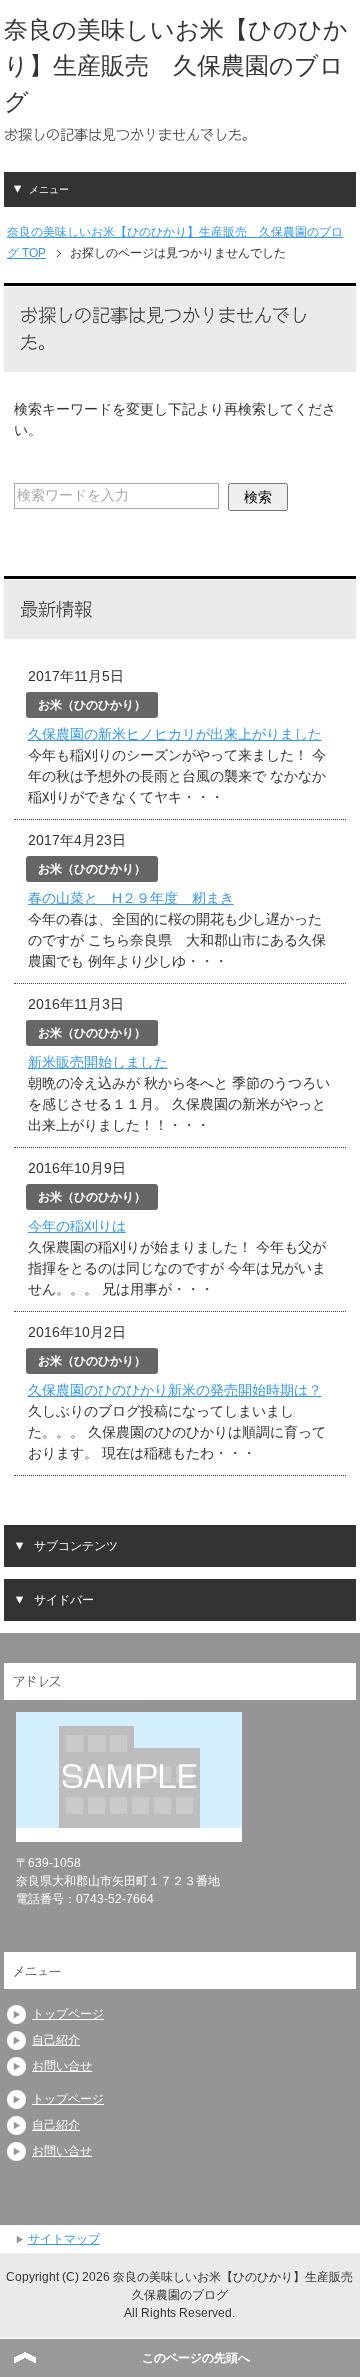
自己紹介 (56, 2040)
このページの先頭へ (196, 2358)
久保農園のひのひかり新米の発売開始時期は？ (175, 1390)
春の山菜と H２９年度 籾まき (131, 898)
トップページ (68, 2014)
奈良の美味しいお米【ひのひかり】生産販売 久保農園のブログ (176, 65)
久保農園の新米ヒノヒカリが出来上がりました (175, 734)
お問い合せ (62, 2066)
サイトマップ (64, 2239)
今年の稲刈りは (77, 1226)
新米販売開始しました (98, 1062)
